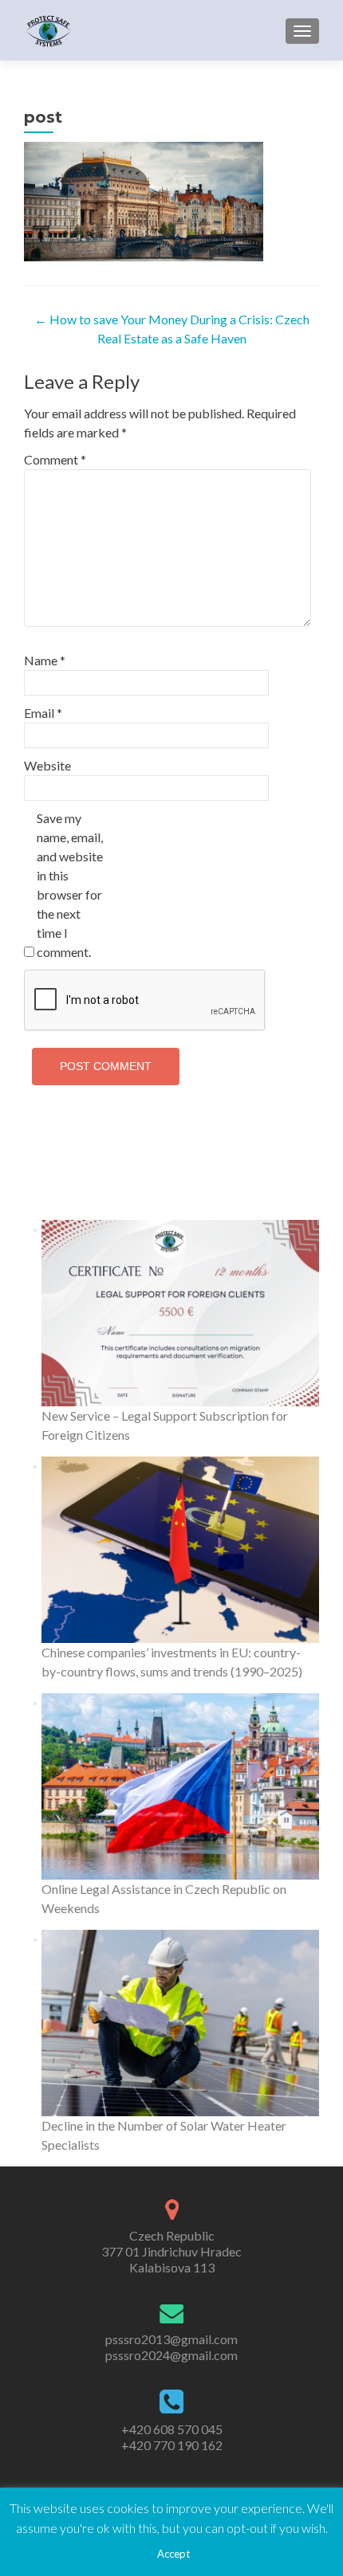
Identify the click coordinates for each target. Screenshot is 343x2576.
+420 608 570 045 (172, 2429)
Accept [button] (173, 2554)
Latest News (172, 1196)
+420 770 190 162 (172, 2445)
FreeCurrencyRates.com (172, 1169)
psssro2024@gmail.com (171, 2355)
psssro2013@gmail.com (171, 2339)
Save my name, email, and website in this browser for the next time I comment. (70, 885)
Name (45, 660)
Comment (55, 459)
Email (43, 713)
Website (47, 765)
